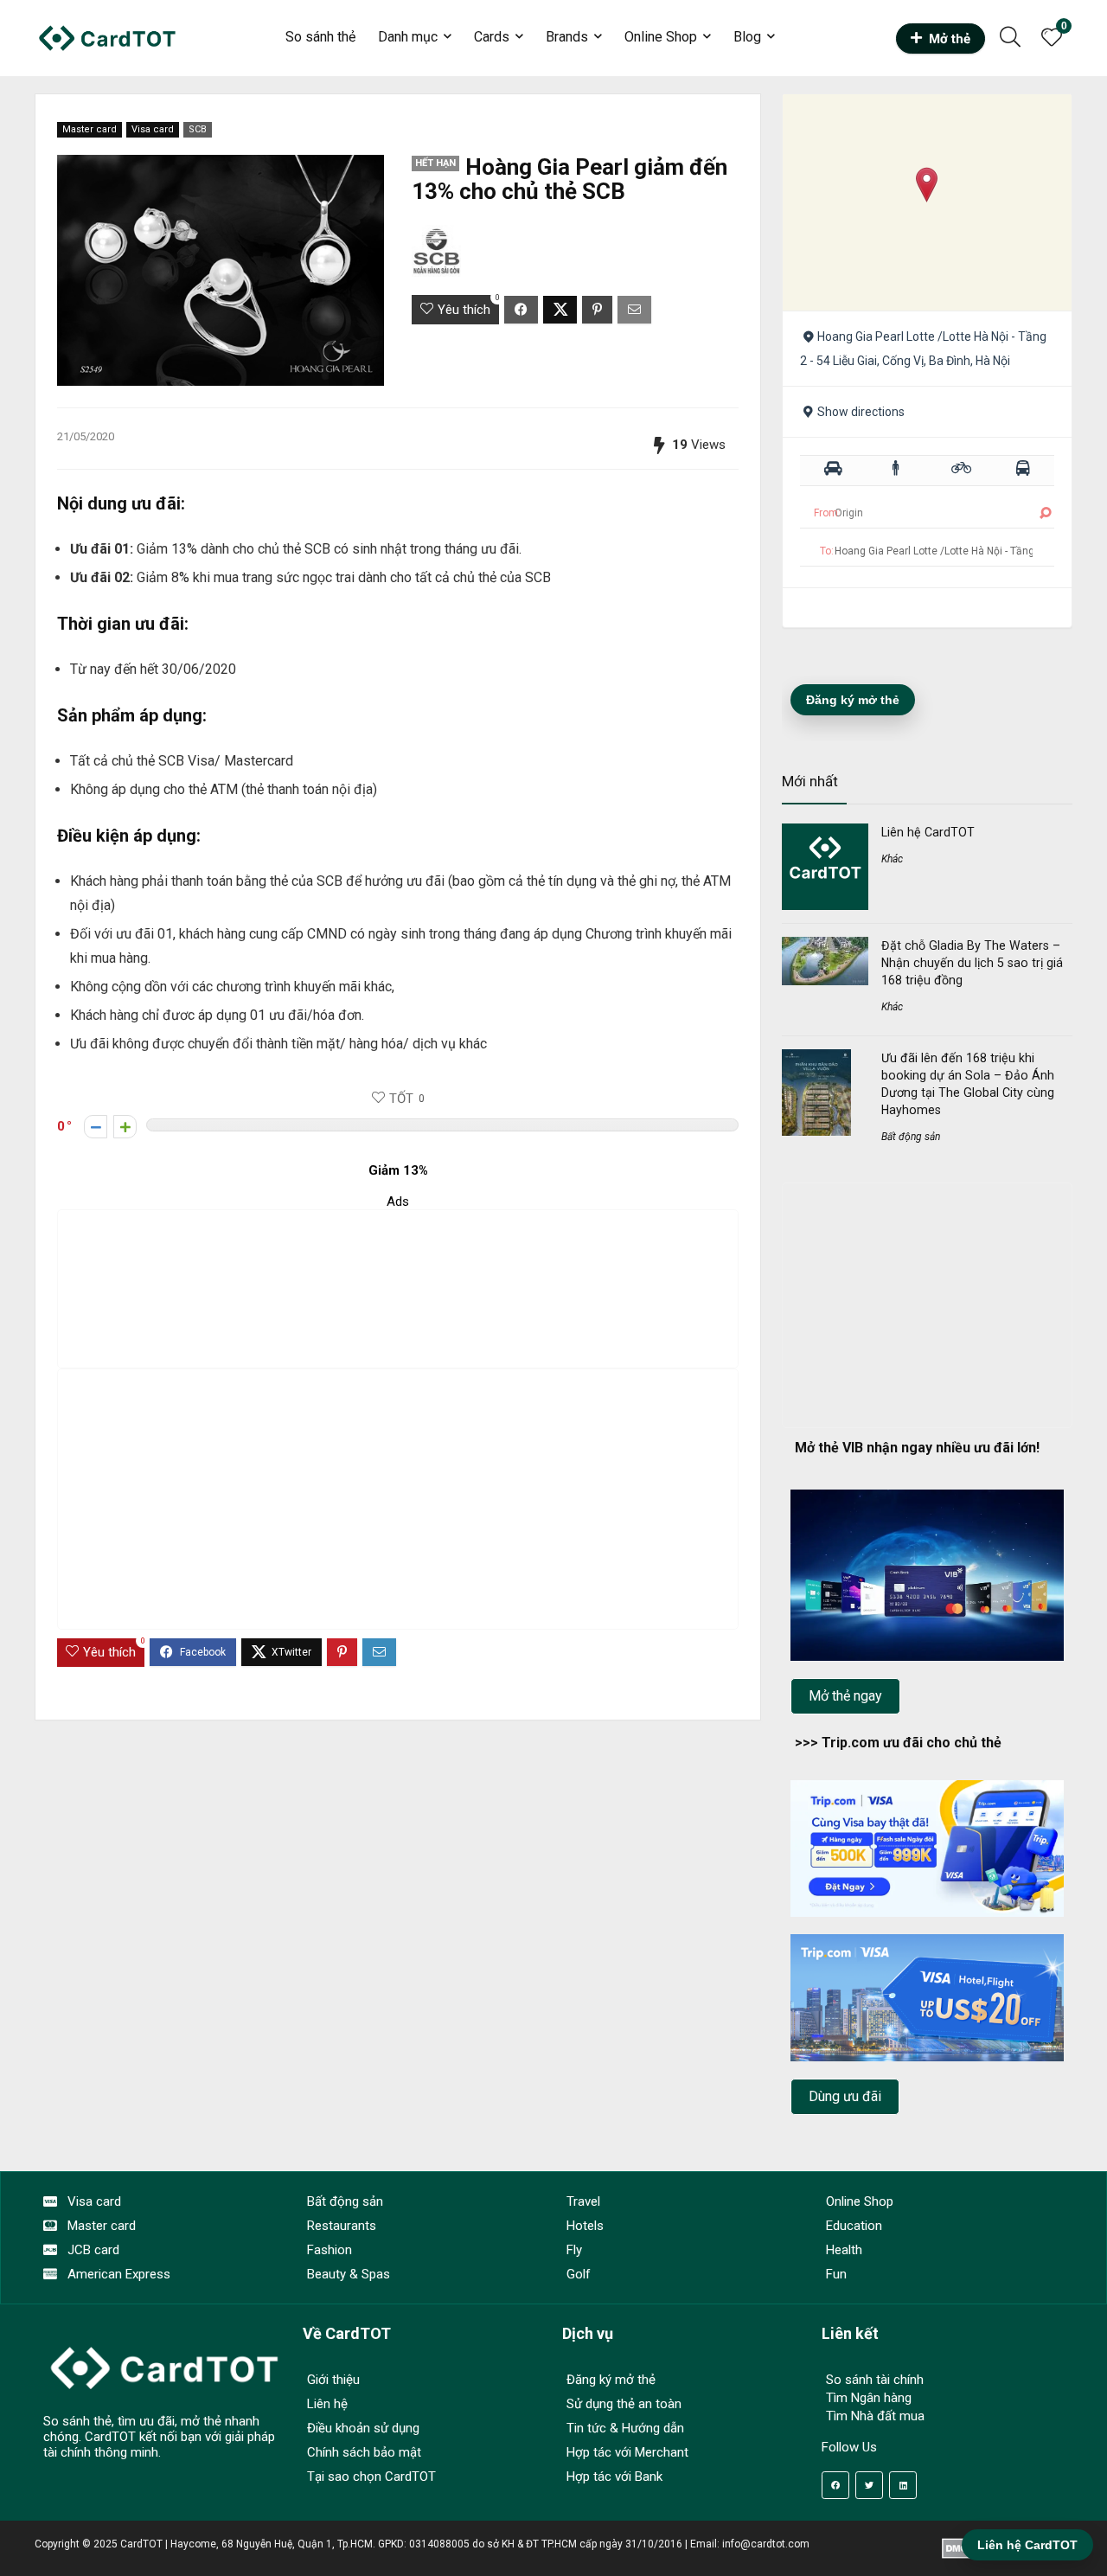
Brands (567, 37)
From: (827, 513)
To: (827, 551)
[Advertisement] (398, 1289)
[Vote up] (125, 1127)
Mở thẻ (950, 39)
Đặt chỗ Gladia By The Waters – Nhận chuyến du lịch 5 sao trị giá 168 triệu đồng (972, 963)
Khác (892, 859)
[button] (927, 185)
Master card (90, 129)
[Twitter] (869, 2485)
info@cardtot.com (766, 2544)
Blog (747, 37)
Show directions (861, 412)
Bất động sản (911, 1137)
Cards (492, 37)
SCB (198, 129)
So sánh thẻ (320, 37)
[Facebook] (835, 2485)
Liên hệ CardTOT (928, 832)
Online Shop (661, 37)
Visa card (153, 129)
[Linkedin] (903, 2485)
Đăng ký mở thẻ (853, 700)
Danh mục (408, 37)
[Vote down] (96, 1127)
